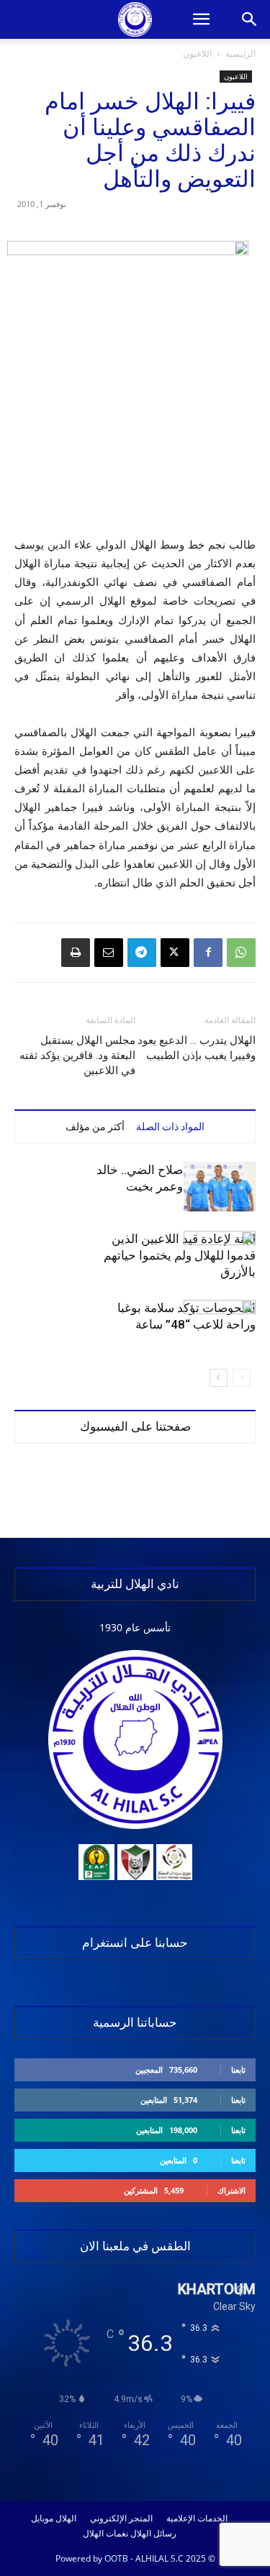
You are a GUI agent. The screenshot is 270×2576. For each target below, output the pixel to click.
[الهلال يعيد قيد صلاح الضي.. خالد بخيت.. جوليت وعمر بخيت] (220, 1187)
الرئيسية (240, 54)
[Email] (109, 953)
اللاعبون (197, 54)
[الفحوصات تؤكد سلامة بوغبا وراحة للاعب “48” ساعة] (220, 1325)
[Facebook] (208, 953)
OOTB (116, 2558)
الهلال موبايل (54, 2518)
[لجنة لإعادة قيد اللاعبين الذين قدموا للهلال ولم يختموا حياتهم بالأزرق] (220, 1256)
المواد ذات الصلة (170, 1127)
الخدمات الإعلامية (197, 2518)
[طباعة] (76, 953)
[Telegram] (142, 953)
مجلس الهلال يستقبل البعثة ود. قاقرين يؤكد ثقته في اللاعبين (77, 1055)
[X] (175, 953)
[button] (201, 19)
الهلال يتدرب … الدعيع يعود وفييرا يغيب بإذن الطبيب (197, 1048)
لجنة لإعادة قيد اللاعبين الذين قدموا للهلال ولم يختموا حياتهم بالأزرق (180, 1255)
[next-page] (219, 1378)
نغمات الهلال (105, 2534)
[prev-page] (242, 1378)
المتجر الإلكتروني (121, 2518)
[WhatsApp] (241, 953)
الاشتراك (231, 2190)
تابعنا (238, 2069)
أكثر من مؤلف (95, 1127)
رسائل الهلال (153, 2534)
